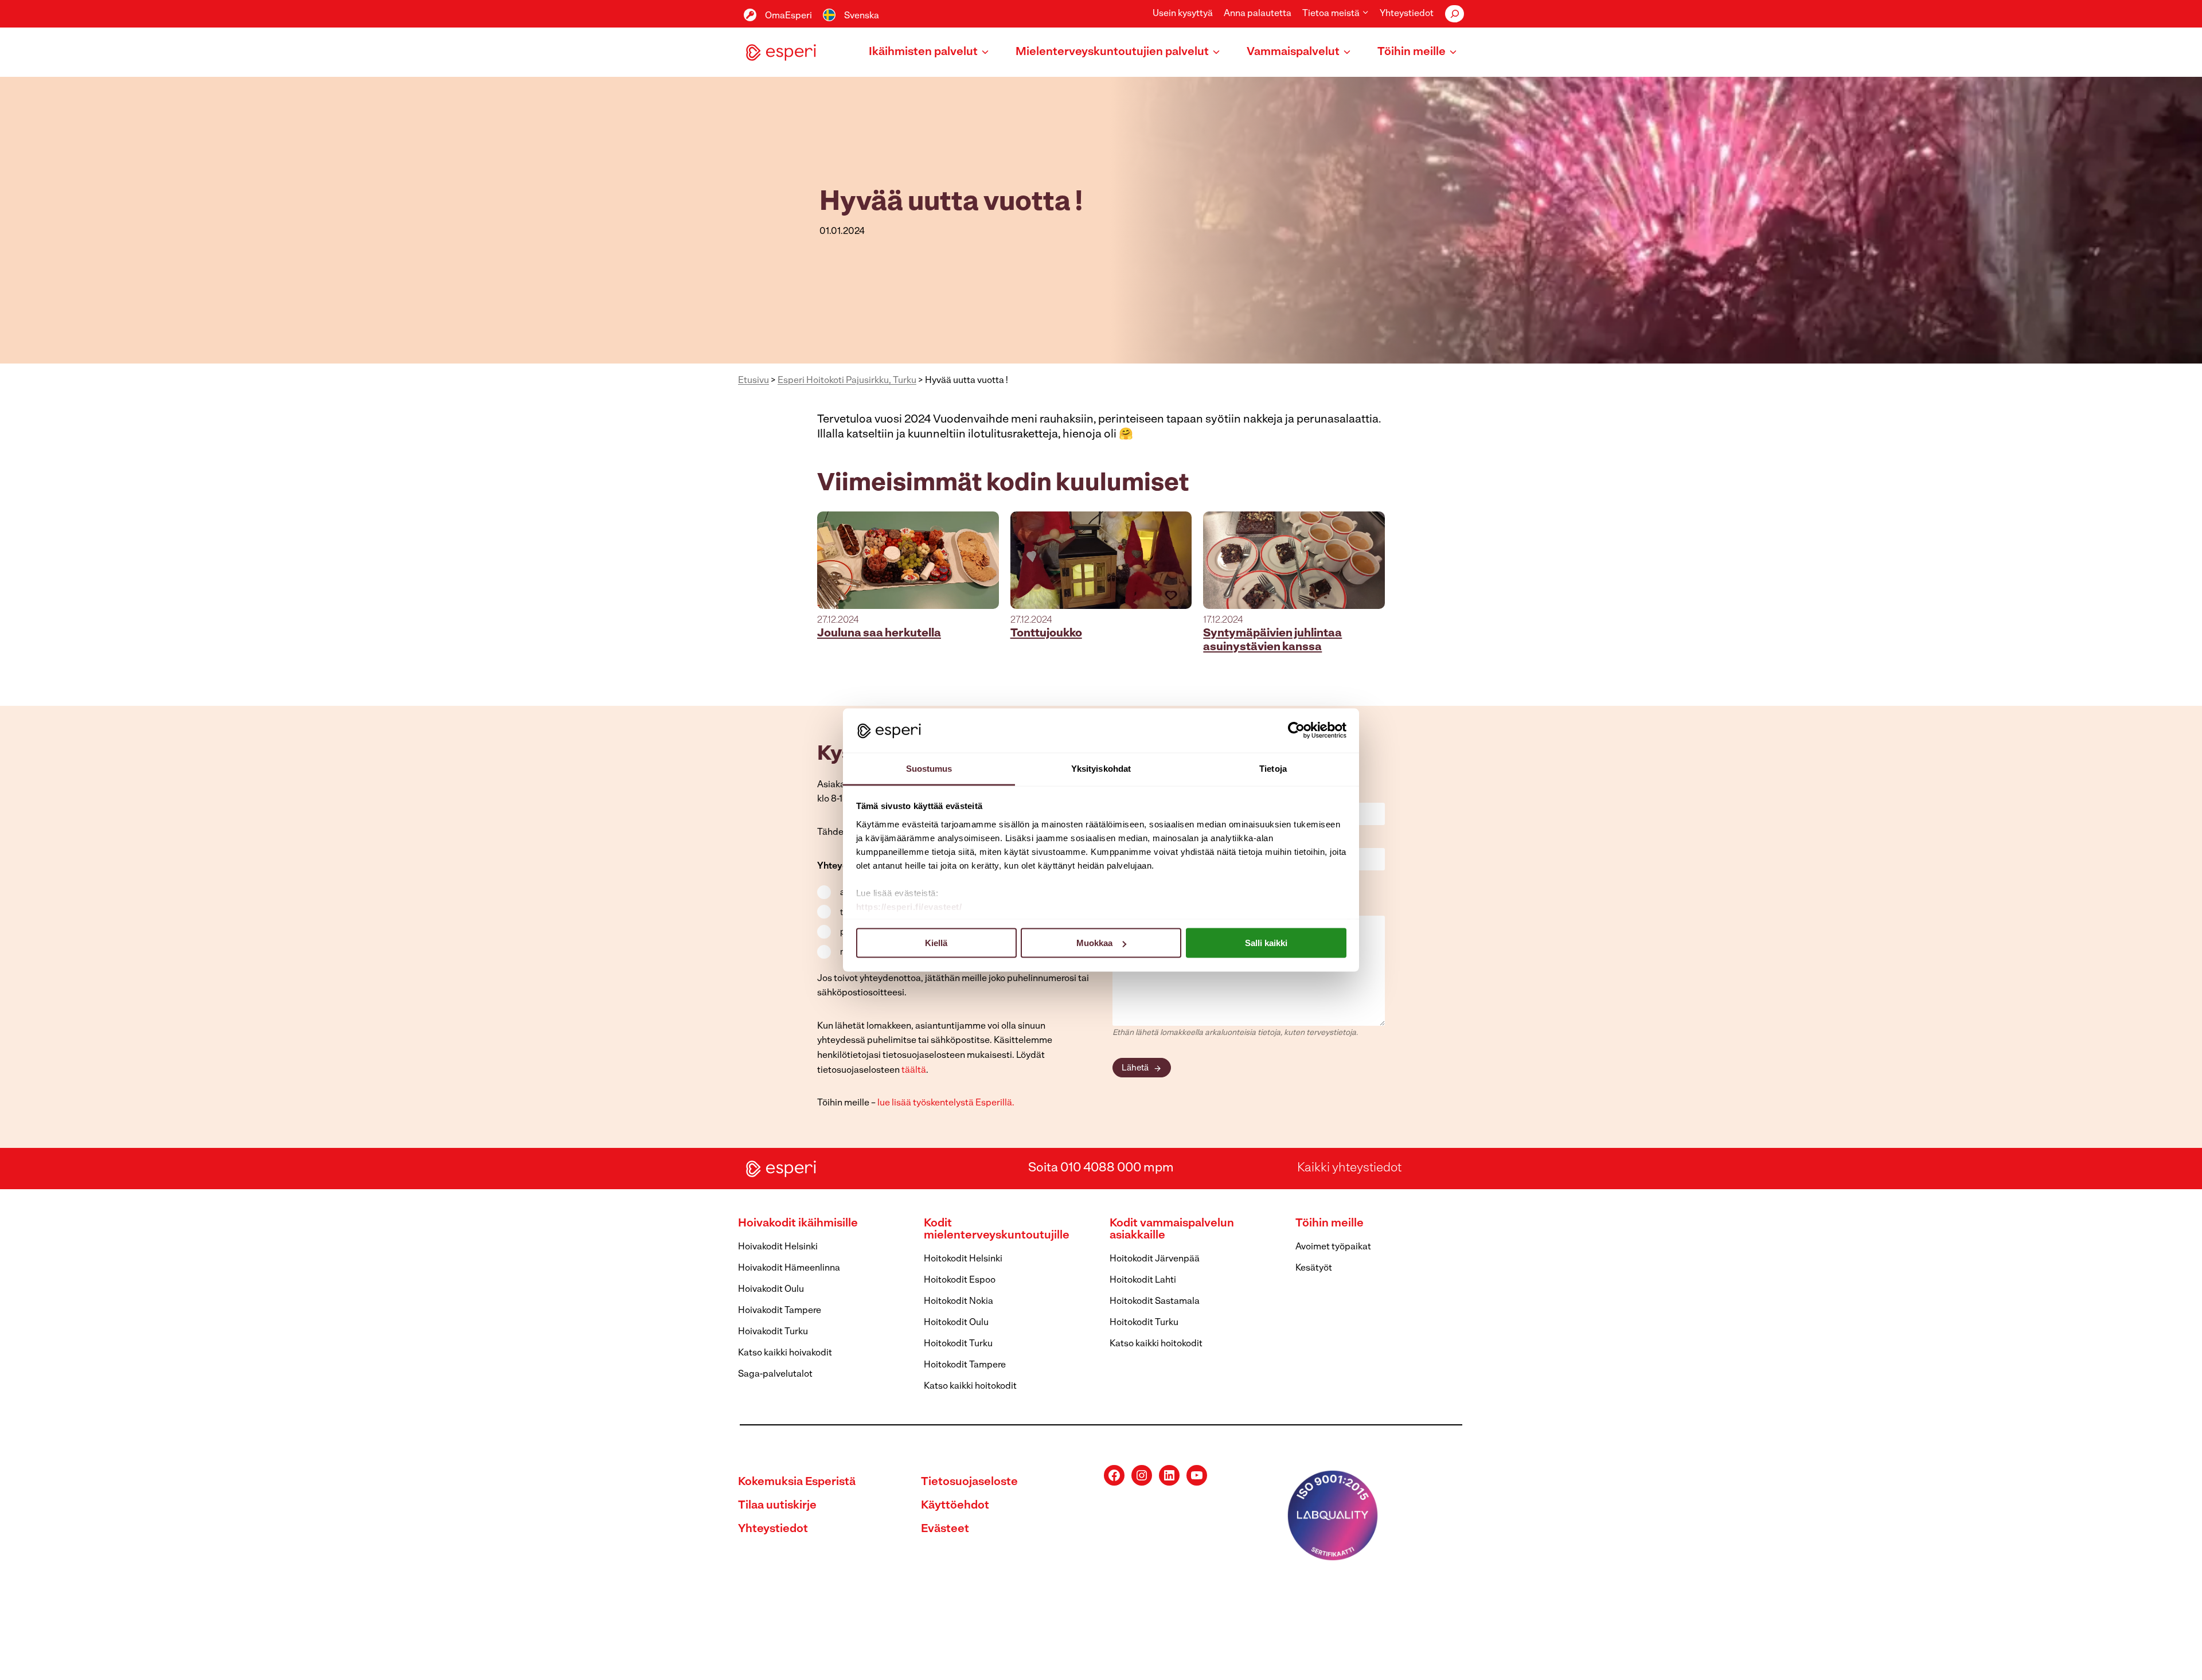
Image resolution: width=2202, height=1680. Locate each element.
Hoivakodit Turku (773, 1332)
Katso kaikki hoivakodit (785, 1353)
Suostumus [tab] (929, 768)
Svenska (862, 16)
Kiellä (936, 943)
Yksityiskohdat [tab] (1101, 768)
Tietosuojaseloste (969, 1482)
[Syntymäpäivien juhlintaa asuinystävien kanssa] (1294, 560)
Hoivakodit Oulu (771, 1290)
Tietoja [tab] (1273, 768)
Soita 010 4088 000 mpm (1101, 1168)
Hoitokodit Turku (958, 1344)
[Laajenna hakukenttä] (1455, 14)
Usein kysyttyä (1183, 14)
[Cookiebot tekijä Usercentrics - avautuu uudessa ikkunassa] (1296, 730)
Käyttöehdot (955, 1506)
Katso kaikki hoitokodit (970, 1386)
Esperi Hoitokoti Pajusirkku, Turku (847, 381)
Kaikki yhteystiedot (1349, 1168)
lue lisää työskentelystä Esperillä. (946, 1103)
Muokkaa (1094, 943)
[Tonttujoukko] (1101, 560)
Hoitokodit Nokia (959, 1302)
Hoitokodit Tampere (965, 1365)
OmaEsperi (788, 16)
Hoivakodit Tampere (780, 1311)
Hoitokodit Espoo (960, 1280)
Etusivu (753, 381)
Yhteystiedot (1407, 14)
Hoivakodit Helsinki (778, 1247)
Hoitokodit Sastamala (1155, 1302)
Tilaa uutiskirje (777, 1506)
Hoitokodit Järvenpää (1155, 1259)
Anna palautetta (1258, 14)
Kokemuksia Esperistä (797, 1482)
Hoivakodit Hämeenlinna (789, 1268)
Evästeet (945, 1529)
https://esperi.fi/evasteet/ (909, 906)
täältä (914, 1070)
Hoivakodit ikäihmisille (798, 1224)
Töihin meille (1330, 1224)
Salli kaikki (1266, 943)
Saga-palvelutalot (775, 1374)
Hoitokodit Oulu (956, 1323)
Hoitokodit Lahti (1143, 1280)
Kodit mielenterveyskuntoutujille (997, 1230)
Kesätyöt (1314, 1268)
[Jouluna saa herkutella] (908, 560)
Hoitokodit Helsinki (963, 1259)
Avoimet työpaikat (1333, 1247)
